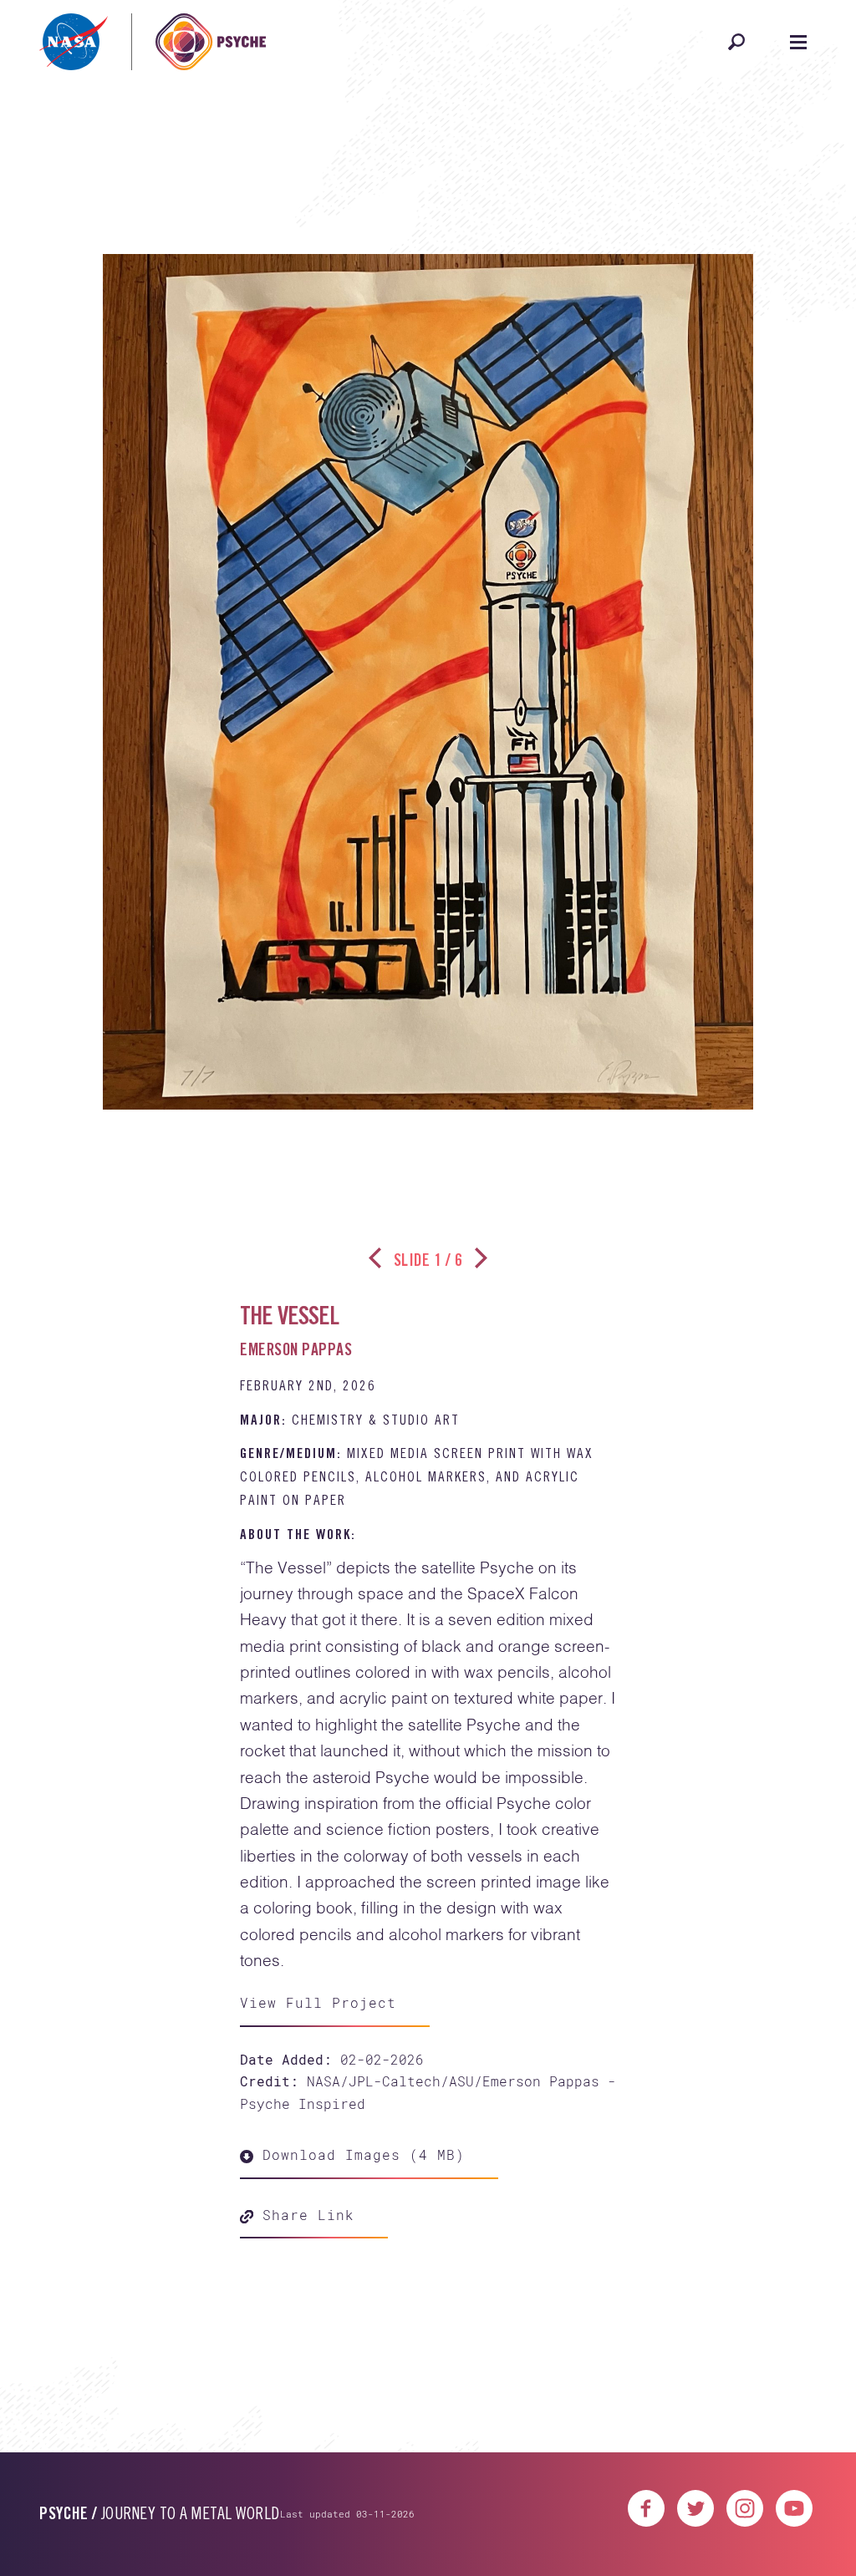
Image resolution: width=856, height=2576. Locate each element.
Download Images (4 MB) (359, 2154)
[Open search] (736, 42)
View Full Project (318, 2002)
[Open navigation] (798, 42)
